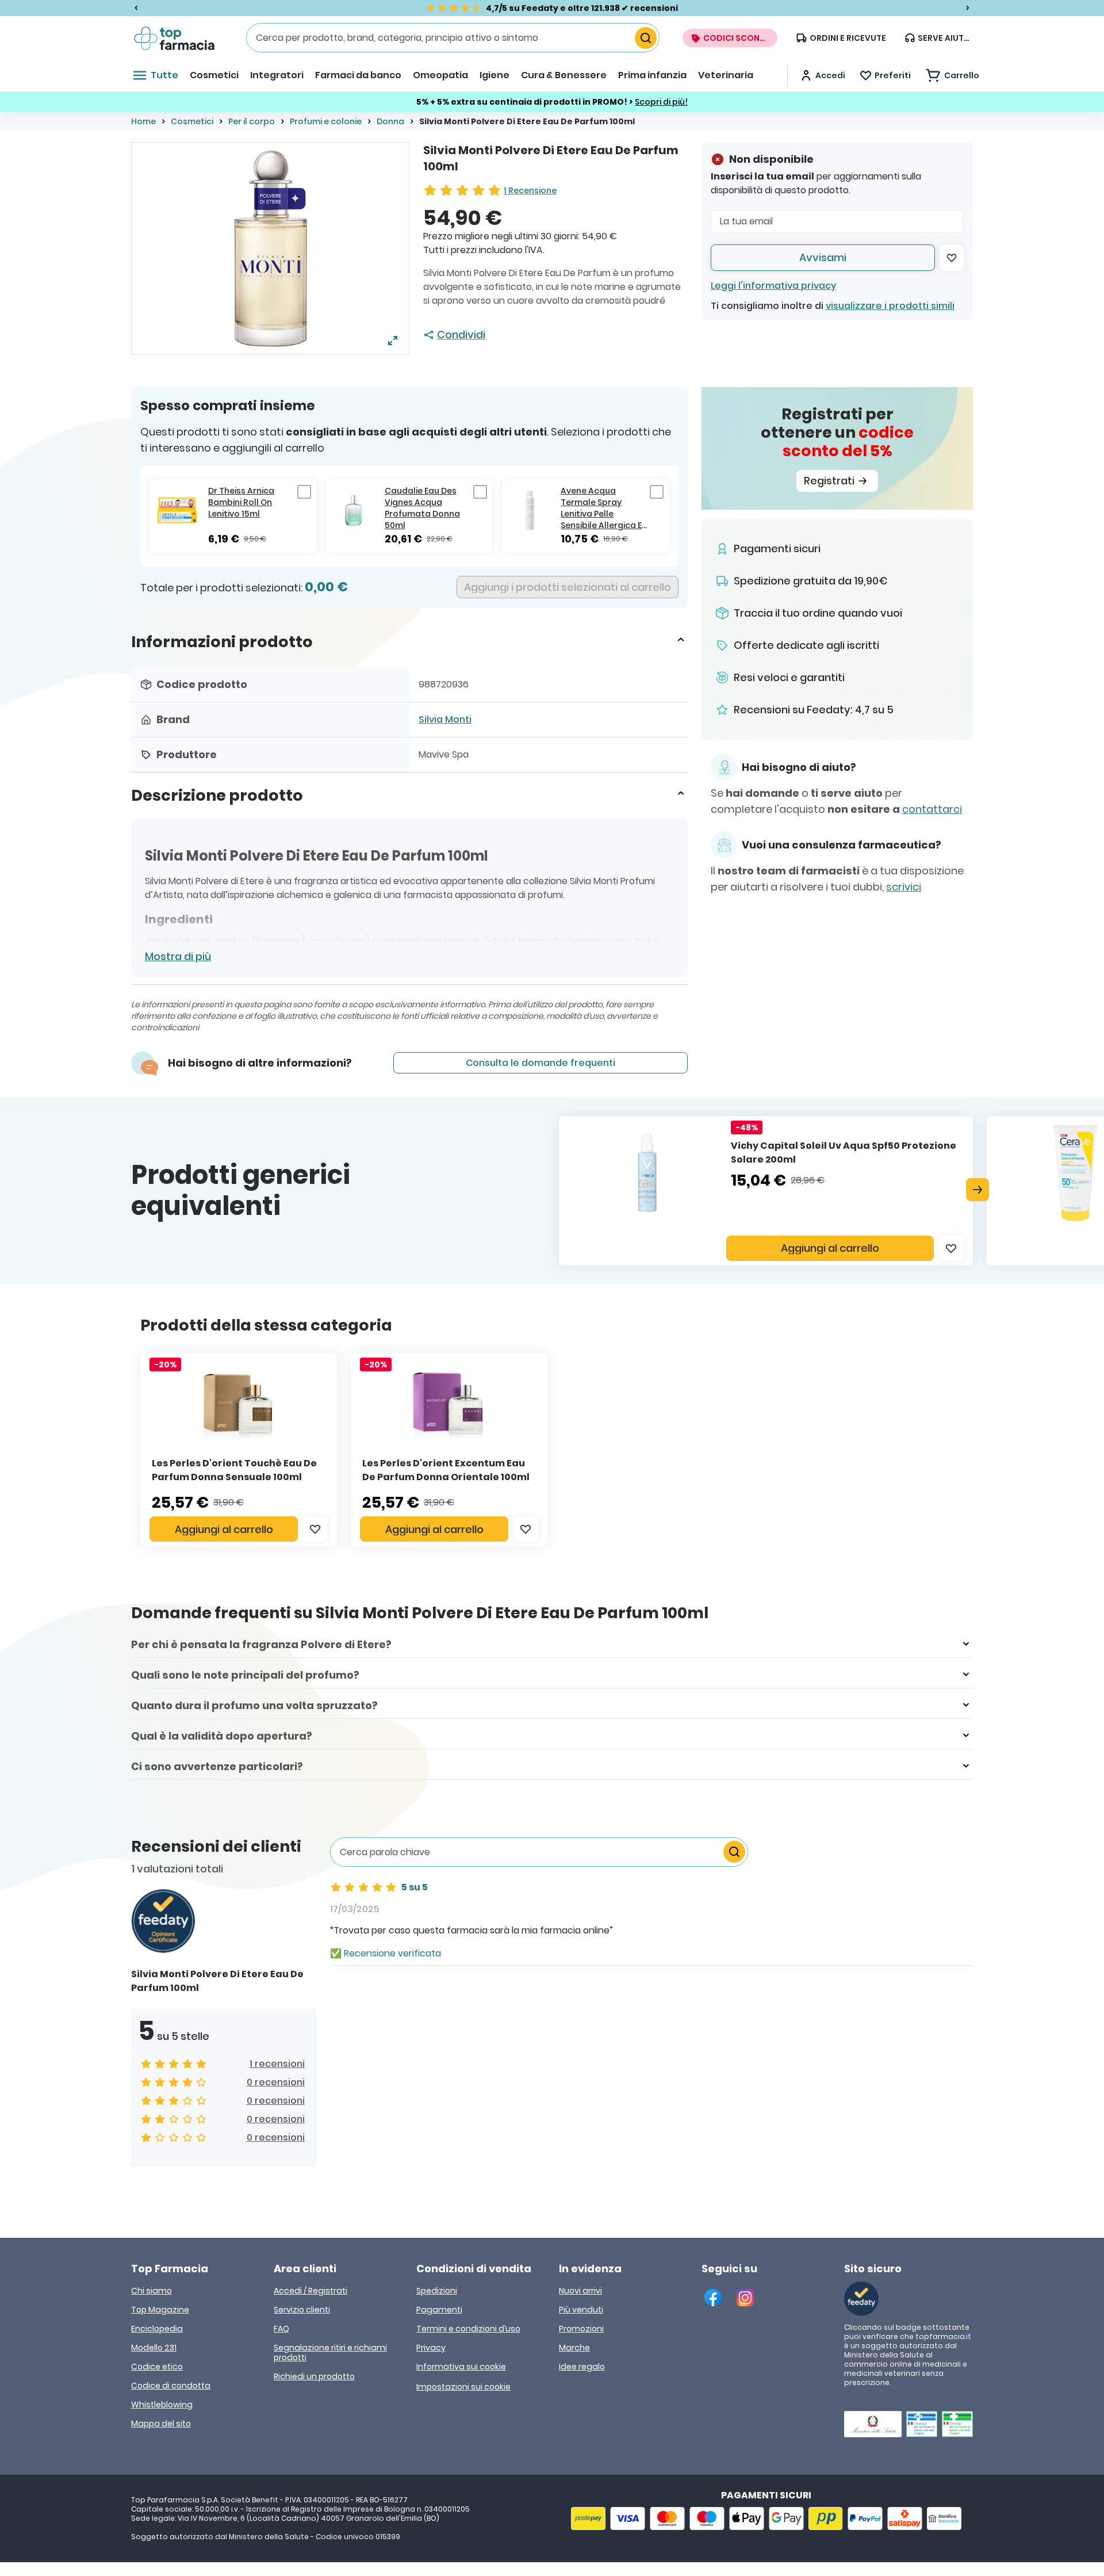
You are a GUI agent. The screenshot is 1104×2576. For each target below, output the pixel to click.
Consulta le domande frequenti (540, 1063)
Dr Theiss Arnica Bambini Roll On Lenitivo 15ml (241, 502)
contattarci (932, 809)
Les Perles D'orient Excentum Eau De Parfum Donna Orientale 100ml (446, 1470)
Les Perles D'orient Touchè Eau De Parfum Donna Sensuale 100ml (234, 1470)
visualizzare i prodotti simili (890, 306)
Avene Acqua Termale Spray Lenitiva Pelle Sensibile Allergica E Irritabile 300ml (601, 508)
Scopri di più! (661, 102)
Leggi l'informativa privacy (773, 286)
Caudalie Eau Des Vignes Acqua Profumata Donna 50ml (422, 508)
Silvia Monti (445, 719)
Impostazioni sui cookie (463, 2387)
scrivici (904, 887)
